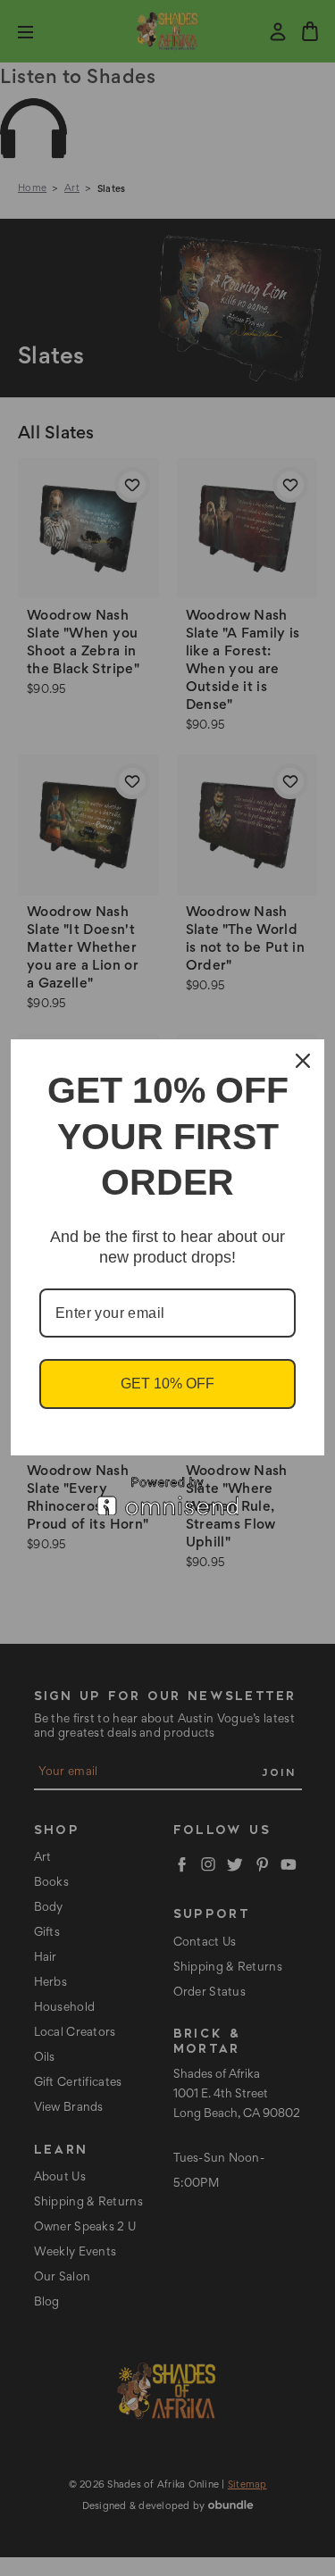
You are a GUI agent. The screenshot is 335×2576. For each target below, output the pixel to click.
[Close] (303, 1061)
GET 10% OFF (167, 1384)
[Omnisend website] (167, 1496)
